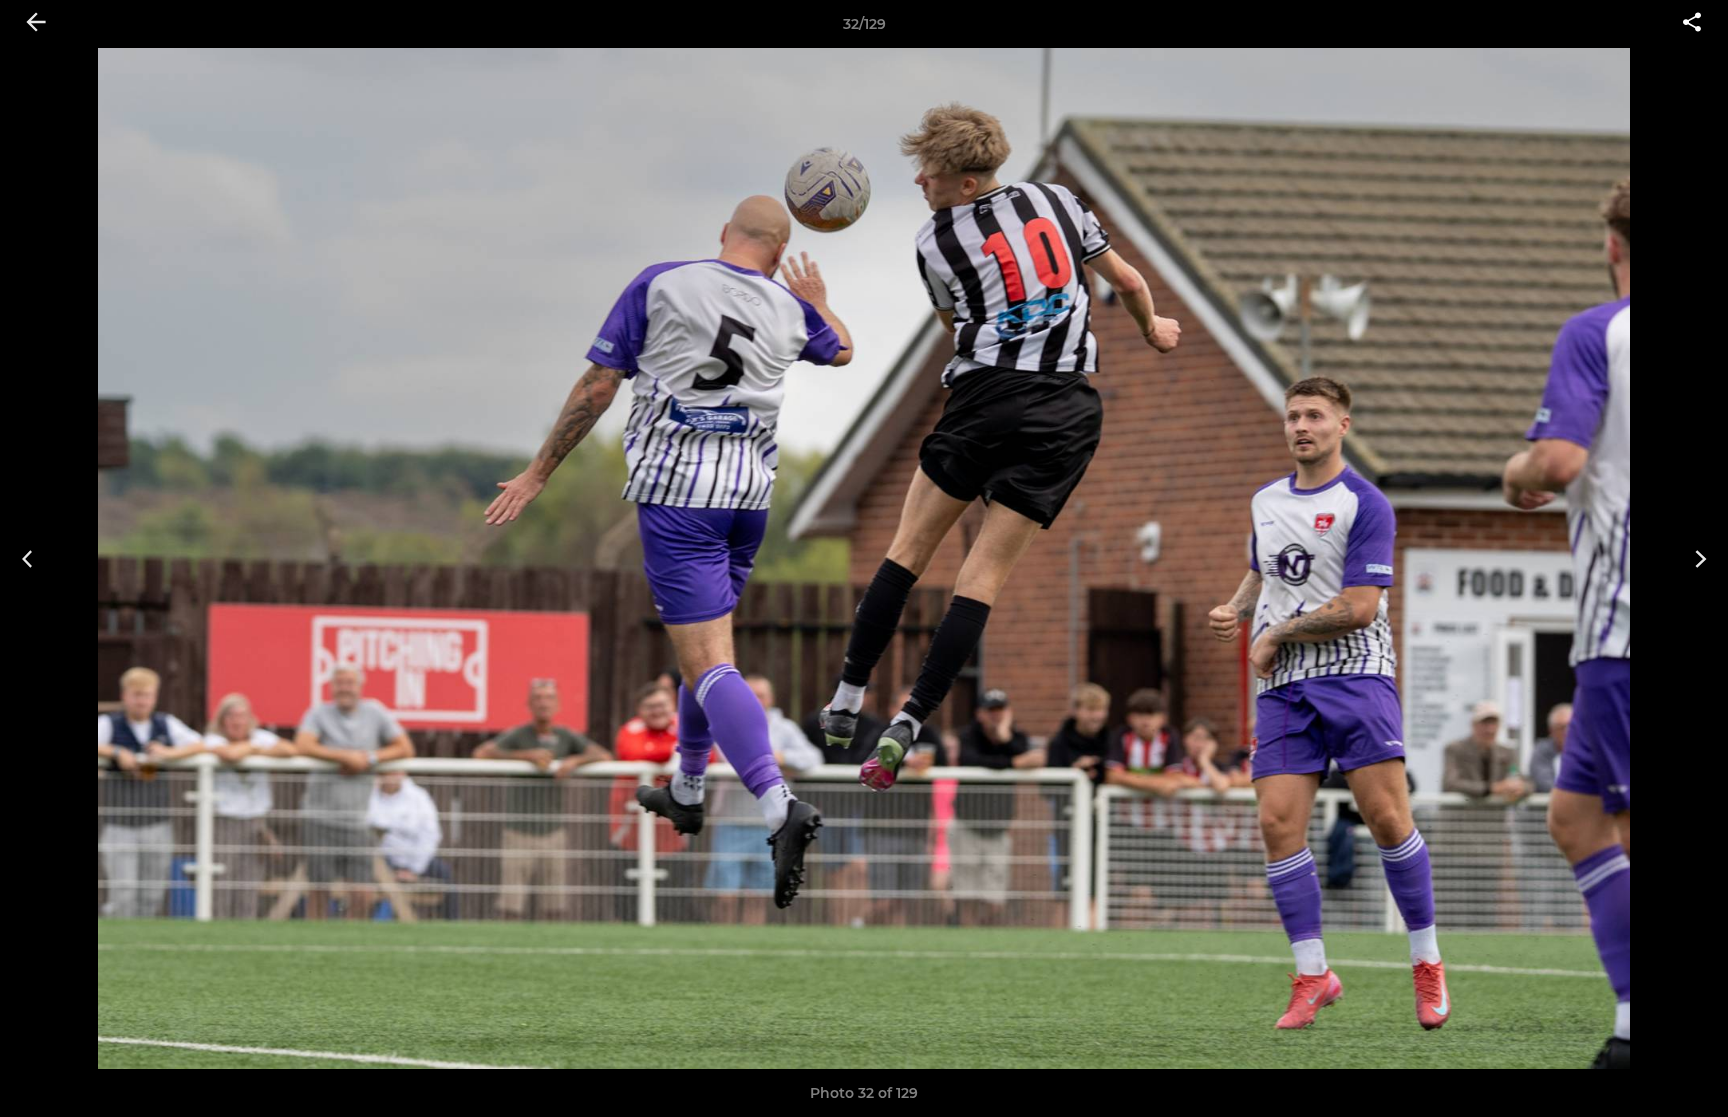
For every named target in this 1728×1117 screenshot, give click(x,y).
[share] (1692, 24)
